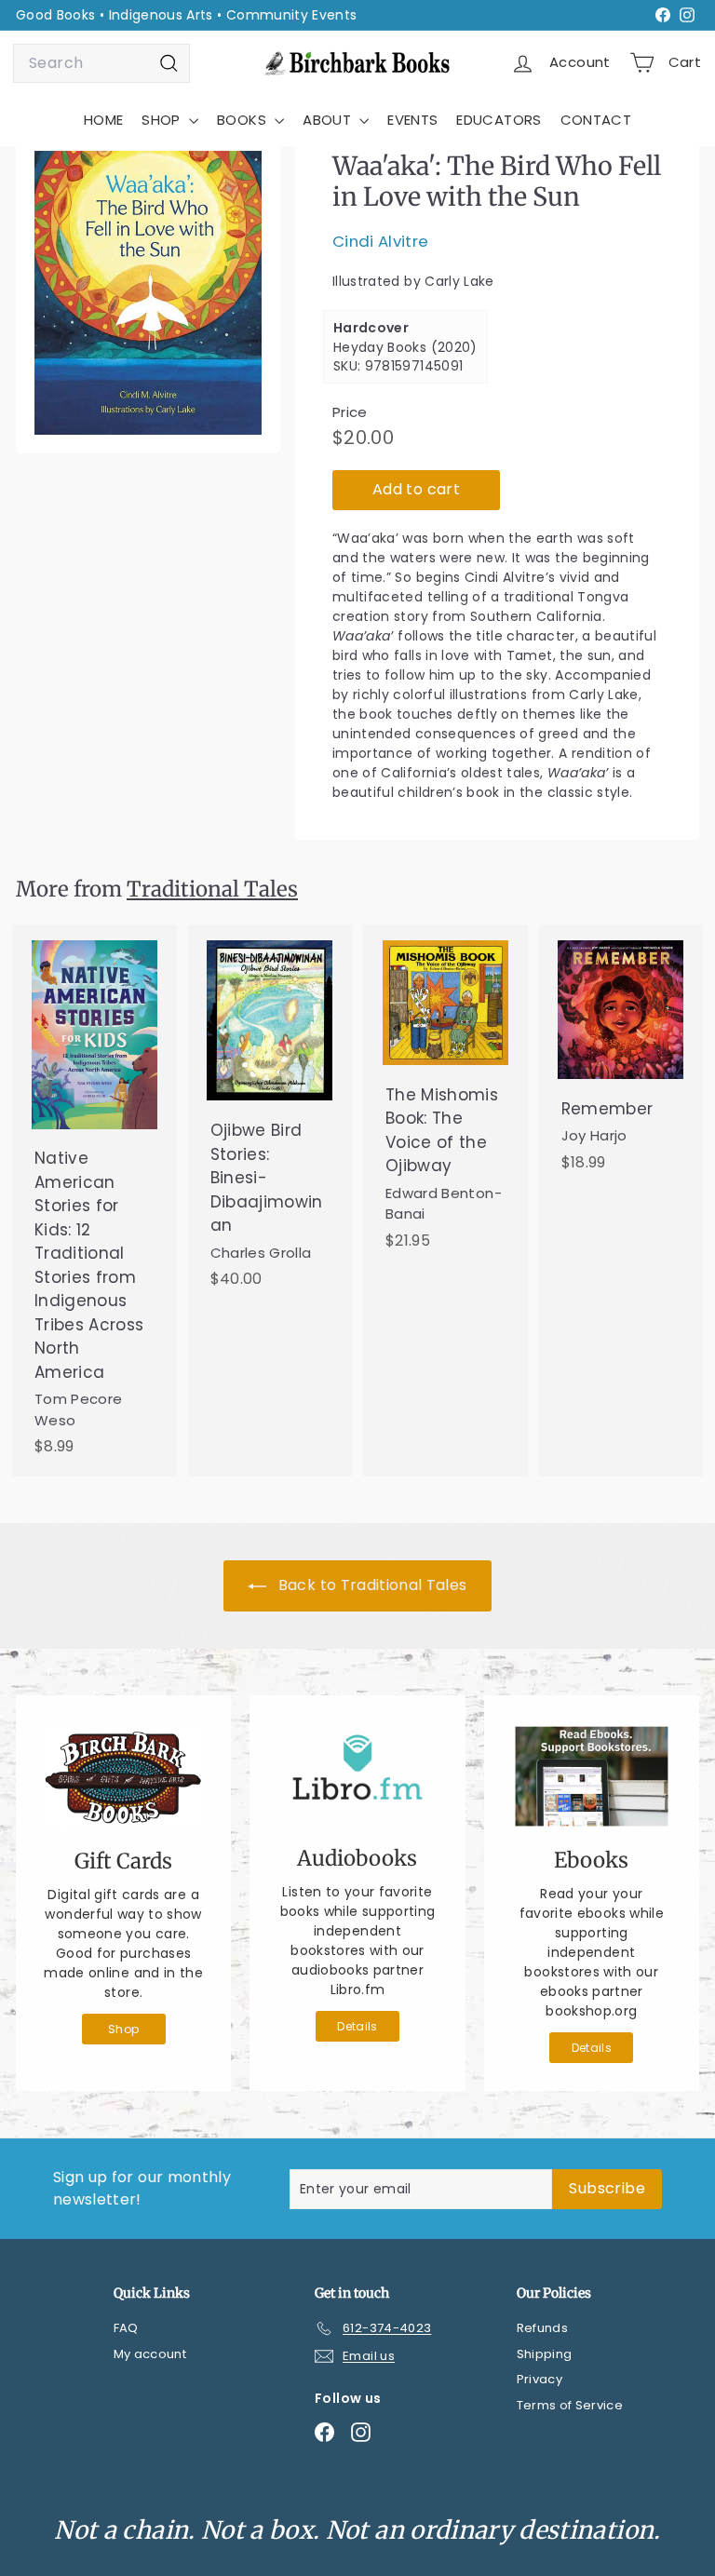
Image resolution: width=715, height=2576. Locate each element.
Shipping (545, 2354)
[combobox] (101, 63)
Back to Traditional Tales (370, 1585)
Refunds (542, 2328)
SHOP (163, 120)
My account (150, 2354)
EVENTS (412, 120)
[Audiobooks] (357, 1775)
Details (357, 2026)
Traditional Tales (212, 889)
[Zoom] (148, 293)
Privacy (540, 2379)
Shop (123, 2029)
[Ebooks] (592, 1776)
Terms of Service (570, 2405)
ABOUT (329, 120)
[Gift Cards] (123, 1777)
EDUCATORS (499, 120)
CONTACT (596, 120)
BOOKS (243, 120)
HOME (103, 120)
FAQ (126, 2328)
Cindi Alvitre (381, 241)
